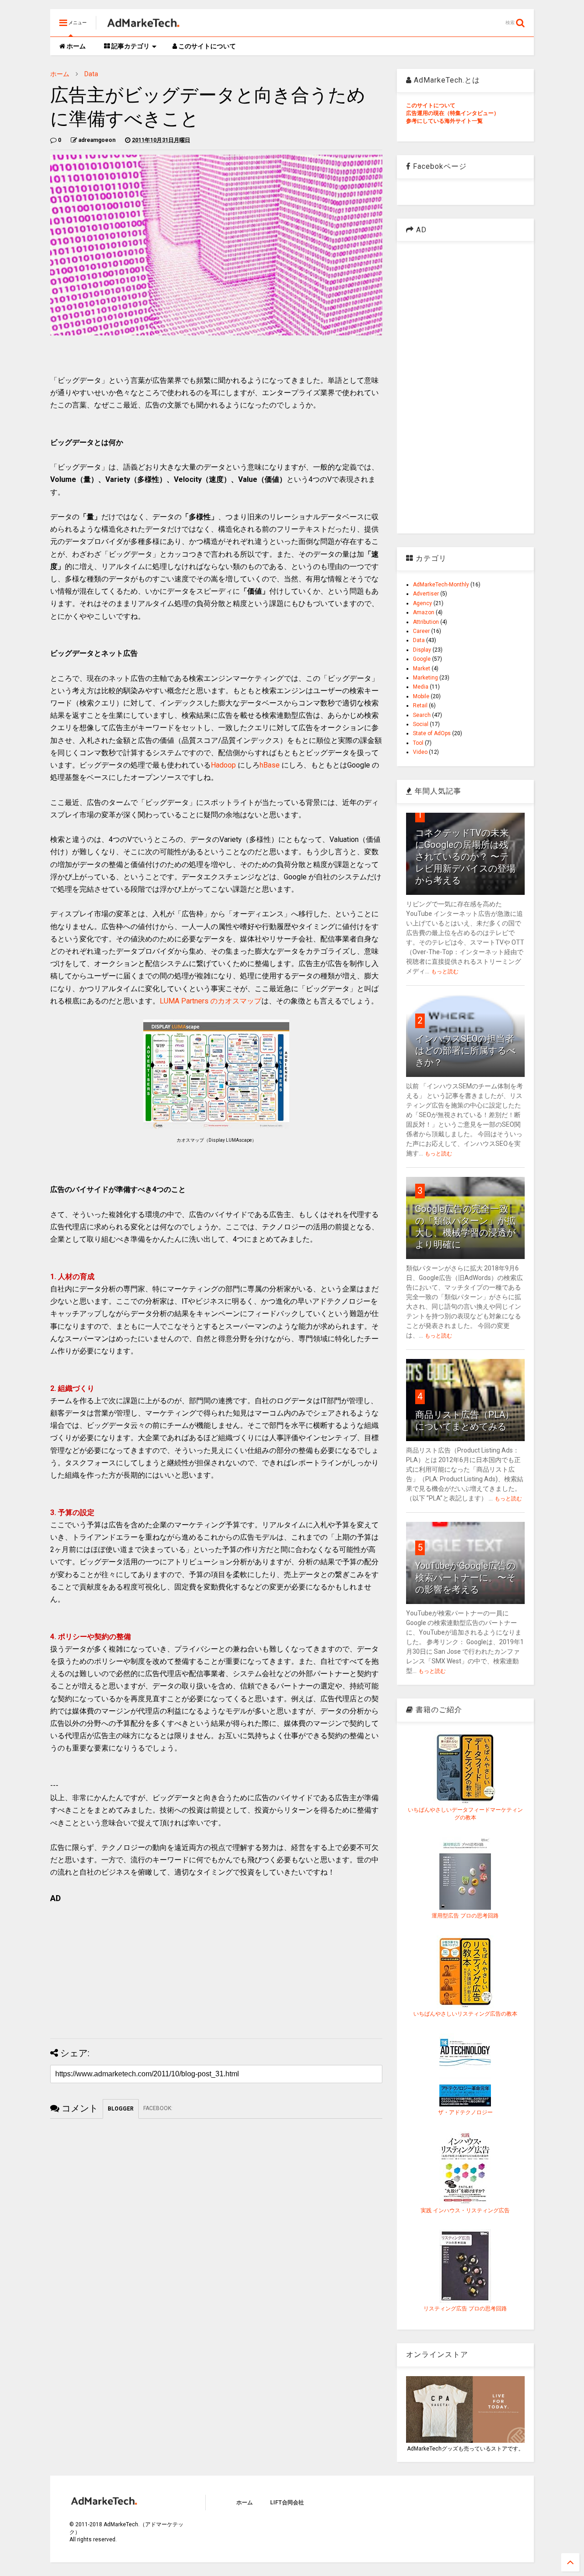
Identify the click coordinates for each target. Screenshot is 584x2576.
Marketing (425, 678)
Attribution (426, 622)
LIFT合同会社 (287, 2503)
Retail (420, 705)
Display (422, 650)
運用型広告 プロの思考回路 (465, 1916)
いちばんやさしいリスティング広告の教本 (465, 2014)
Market (422, 669)
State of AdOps (432, 733)
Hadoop (223, 765)
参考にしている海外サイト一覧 (444, 121)
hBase (270, 765)
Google (422, 659)
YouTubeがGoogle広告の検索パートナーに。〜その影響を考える (465, 1578)
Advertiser (426, 594)
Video (420, 752)
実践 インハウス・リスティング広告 (465, 2210)
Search (422, 715)
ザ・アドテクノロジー (465, 2112)
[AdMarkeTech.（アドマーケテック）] (143, 26)
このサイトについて (206, 46)
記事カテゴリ (130, 46)
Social (421, 724)
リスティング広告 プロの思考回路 (465, 2309)
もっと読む (445, 972)
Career (421, 631)
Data (91, 74)
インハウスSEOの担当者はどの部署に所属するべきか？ (465, 1050)
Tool (418, 743)
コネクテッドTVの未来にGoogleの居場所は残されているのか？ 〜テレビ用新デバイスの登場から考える (465, 857)
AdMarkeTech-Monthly (441, 585)
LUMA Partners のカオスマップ (211, 1001)
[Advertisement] (216, 1968)
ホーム (76, 46)
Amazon (424, 612)
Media (421, 687)
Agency (422, 603)
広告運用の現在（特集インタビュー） (453, 113)
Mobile (421, 696)
